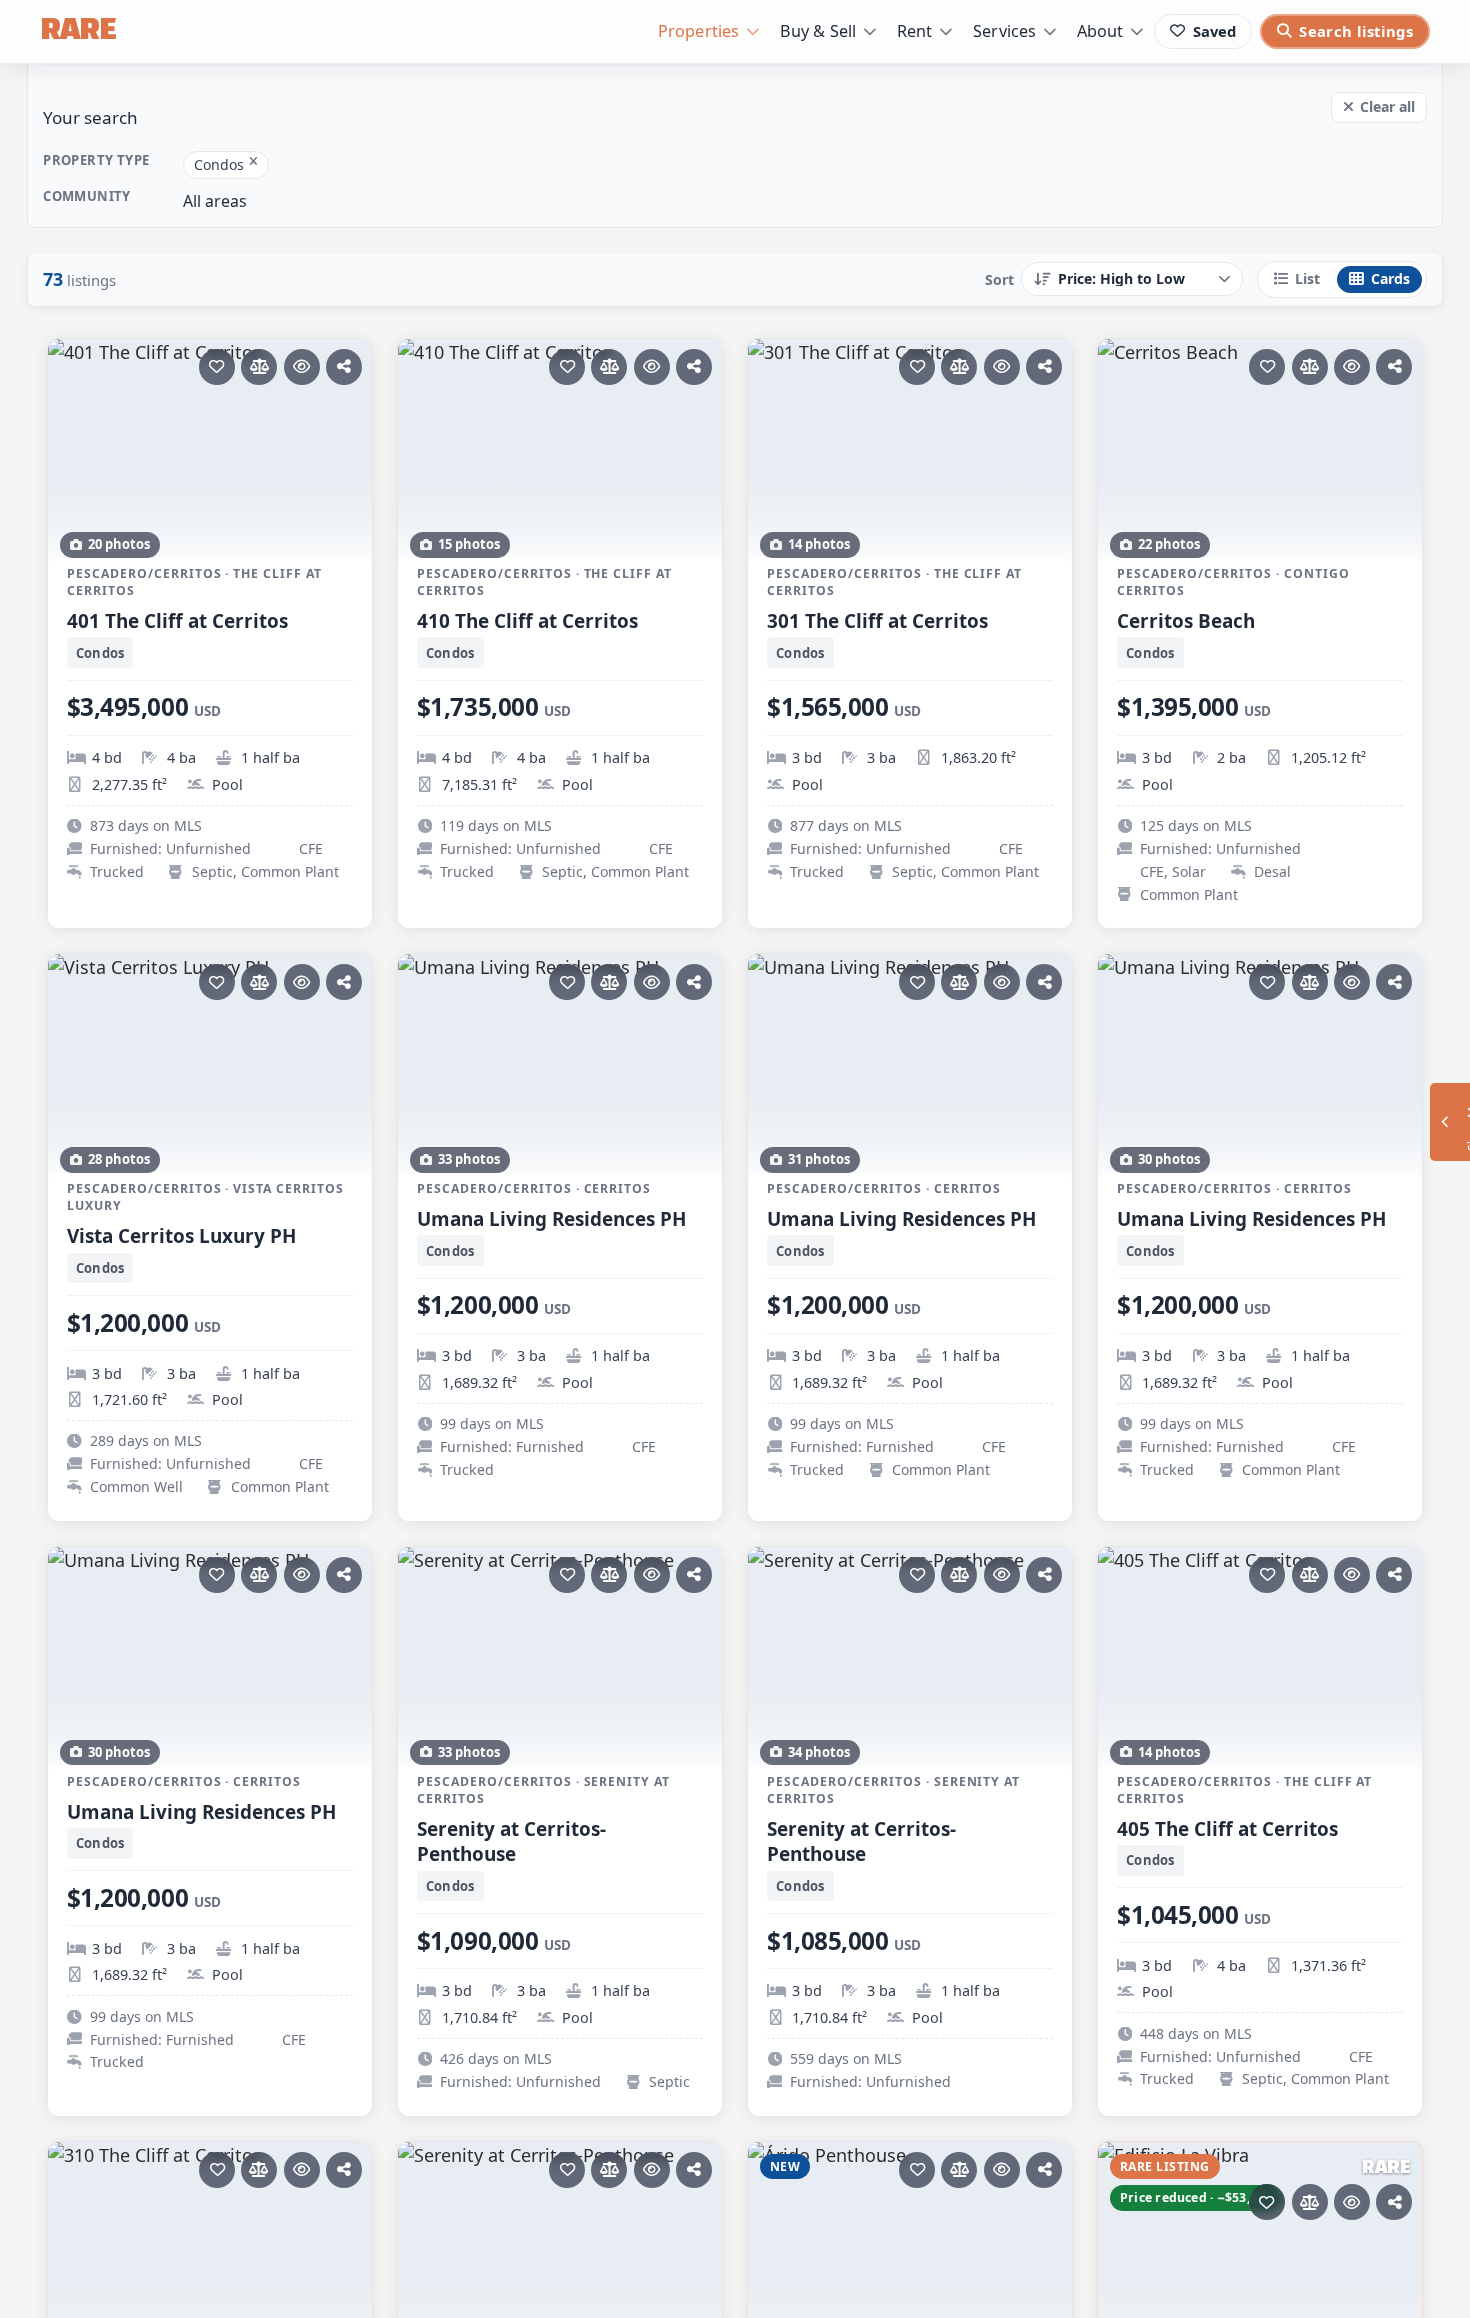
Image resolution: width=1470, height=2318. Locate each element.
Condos (219, 164)
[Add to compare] (259, 367)
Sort (999, 279)
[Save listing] (217, 367)
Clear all (1387, 106)
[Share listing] (344, 367)
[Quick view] (302, 367)
